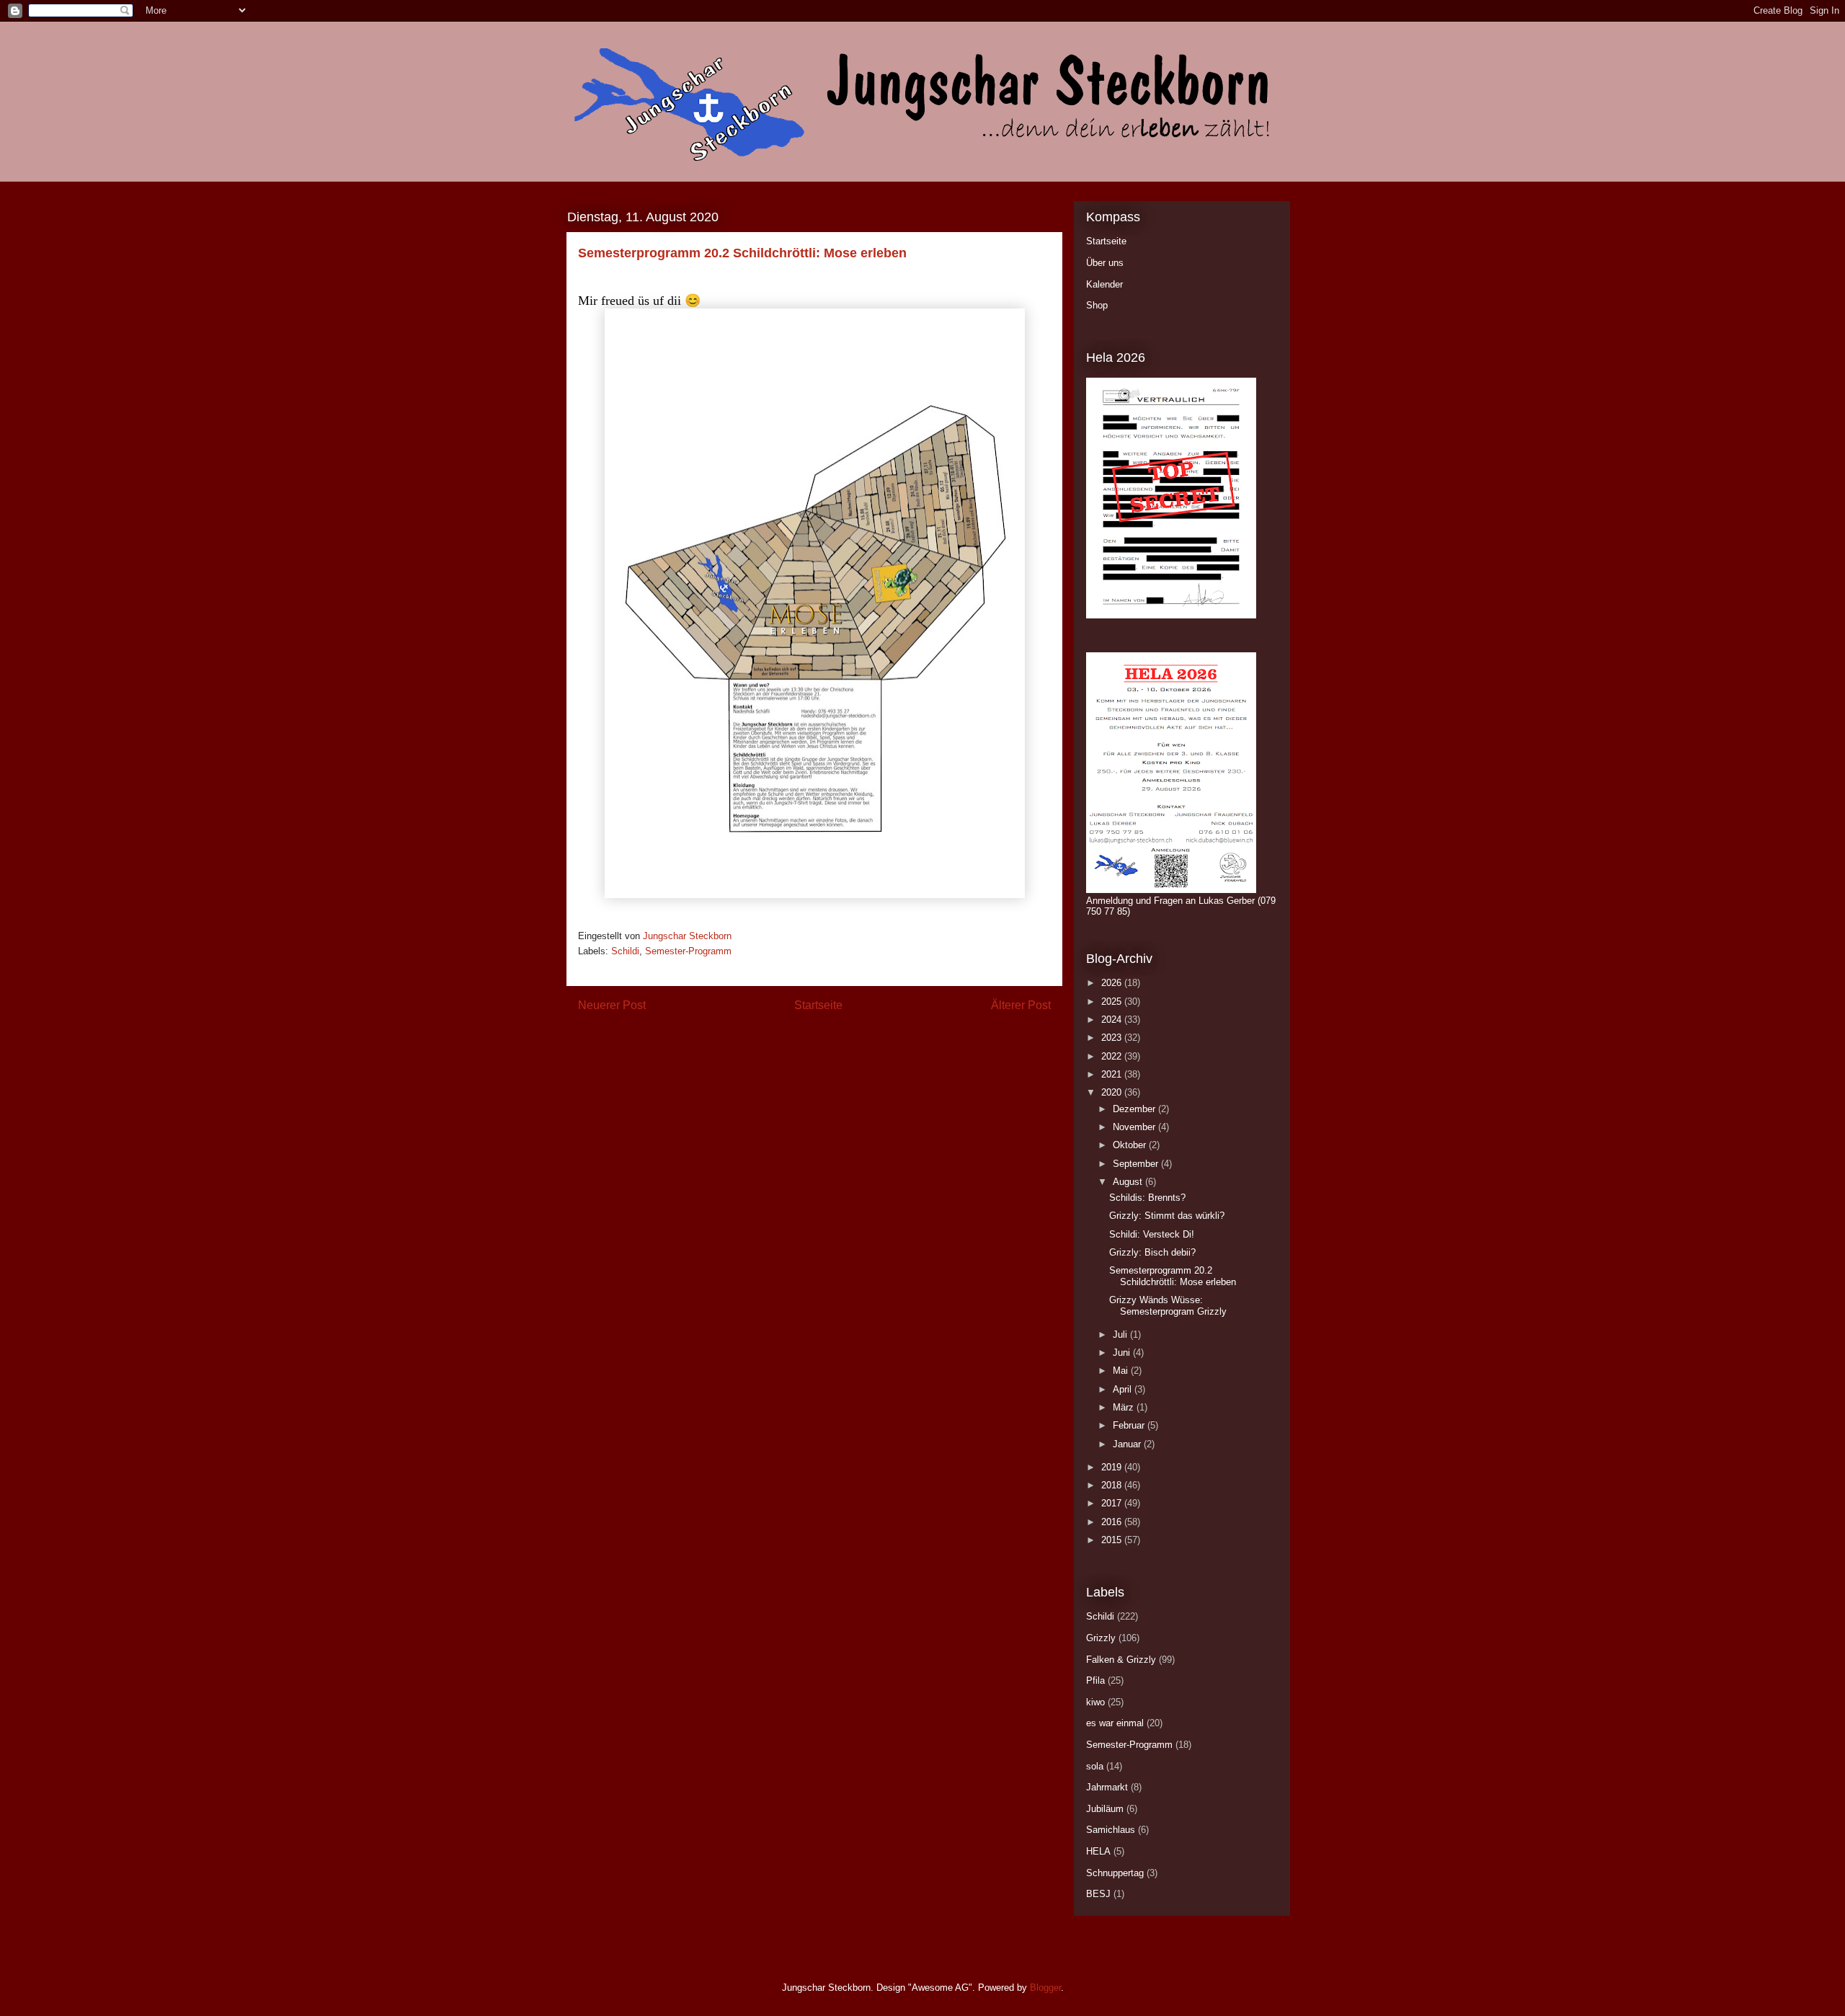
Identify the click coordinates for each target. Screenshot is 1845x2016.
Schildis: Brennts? (1147, 1198)
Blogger (1045, 1988)
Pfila (1095, 1680)
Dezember (1135, 1109)
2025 (1113, 1002)
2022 (1113, 1056)
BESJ (1098, 1894)
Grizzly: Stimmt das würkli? (1167, 1216)
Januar (1128, 1444)
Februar (1130, 1425)
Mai (1122, 1371)
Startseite (818, 1005)
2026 (1113, 983)
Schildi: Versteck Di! (1152, 1234)
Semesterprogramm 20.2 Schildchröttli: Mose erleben (1173, 1276)
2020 (1113, 1092)
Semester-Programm (688, 951)
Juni (1123, 1353)
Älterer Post (1021, 1005)
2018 (1113, 1485)
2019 (1113, 1467)
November (1135, 1127)
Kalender (1104, 284)
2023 (1113, 1038)
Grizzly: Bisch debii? (1152, 1252)
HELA (1098, 1851)
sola (1095, 1766)
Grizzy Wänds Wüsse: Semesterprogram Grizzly (1168, 1306)
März (1125, 1407)
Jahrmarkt (1107, 1787)
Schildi (625, 951)
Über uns (1105, 263)
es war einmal (1115, 1723)
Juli (1121, 1335)
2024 (1113, 1020)
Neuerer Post (612, 1005)
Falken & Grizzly (1121, 1660)
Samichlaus (1111, 1830)
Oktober (1131, 1145)
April (1124, 1389)
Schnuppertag (1115, 1873)
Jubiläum (1105, 1809)
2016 (1113, 1522)
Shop (1097, 305)
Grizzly (1101, 1638)
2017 (1113, 1503)
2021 (1113, 1074)
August (1129, 1182)
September (1137, 1164)
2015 (1113, 1540)
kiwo (1095, 1702)
